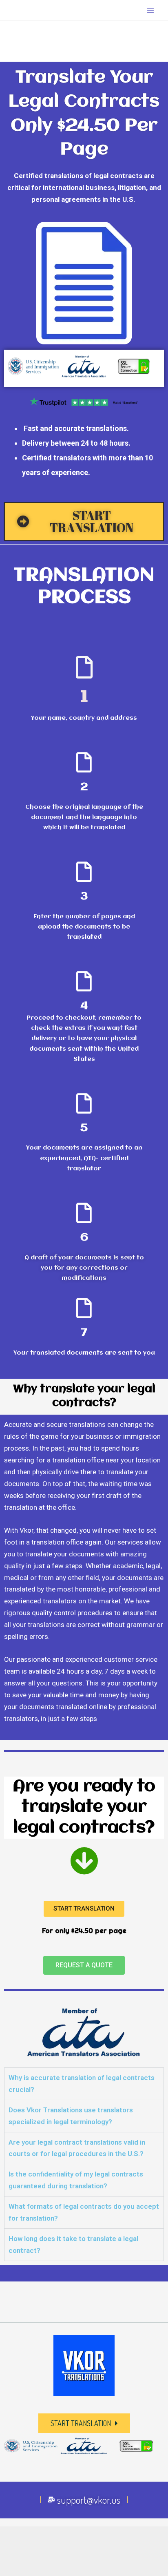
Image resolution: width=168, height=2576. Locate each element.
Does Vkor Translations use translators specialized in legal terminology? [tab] (71, 2116)
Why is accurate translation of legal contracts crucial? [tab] (82, 2084)
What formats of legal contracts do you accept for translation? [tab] (84, 2212)
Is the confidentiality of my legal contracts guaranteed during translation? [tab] (76, 2180)
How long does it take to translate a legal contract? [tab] (73, 2245)
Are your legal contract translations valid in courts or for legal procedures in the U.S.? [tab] (77, 2148)
